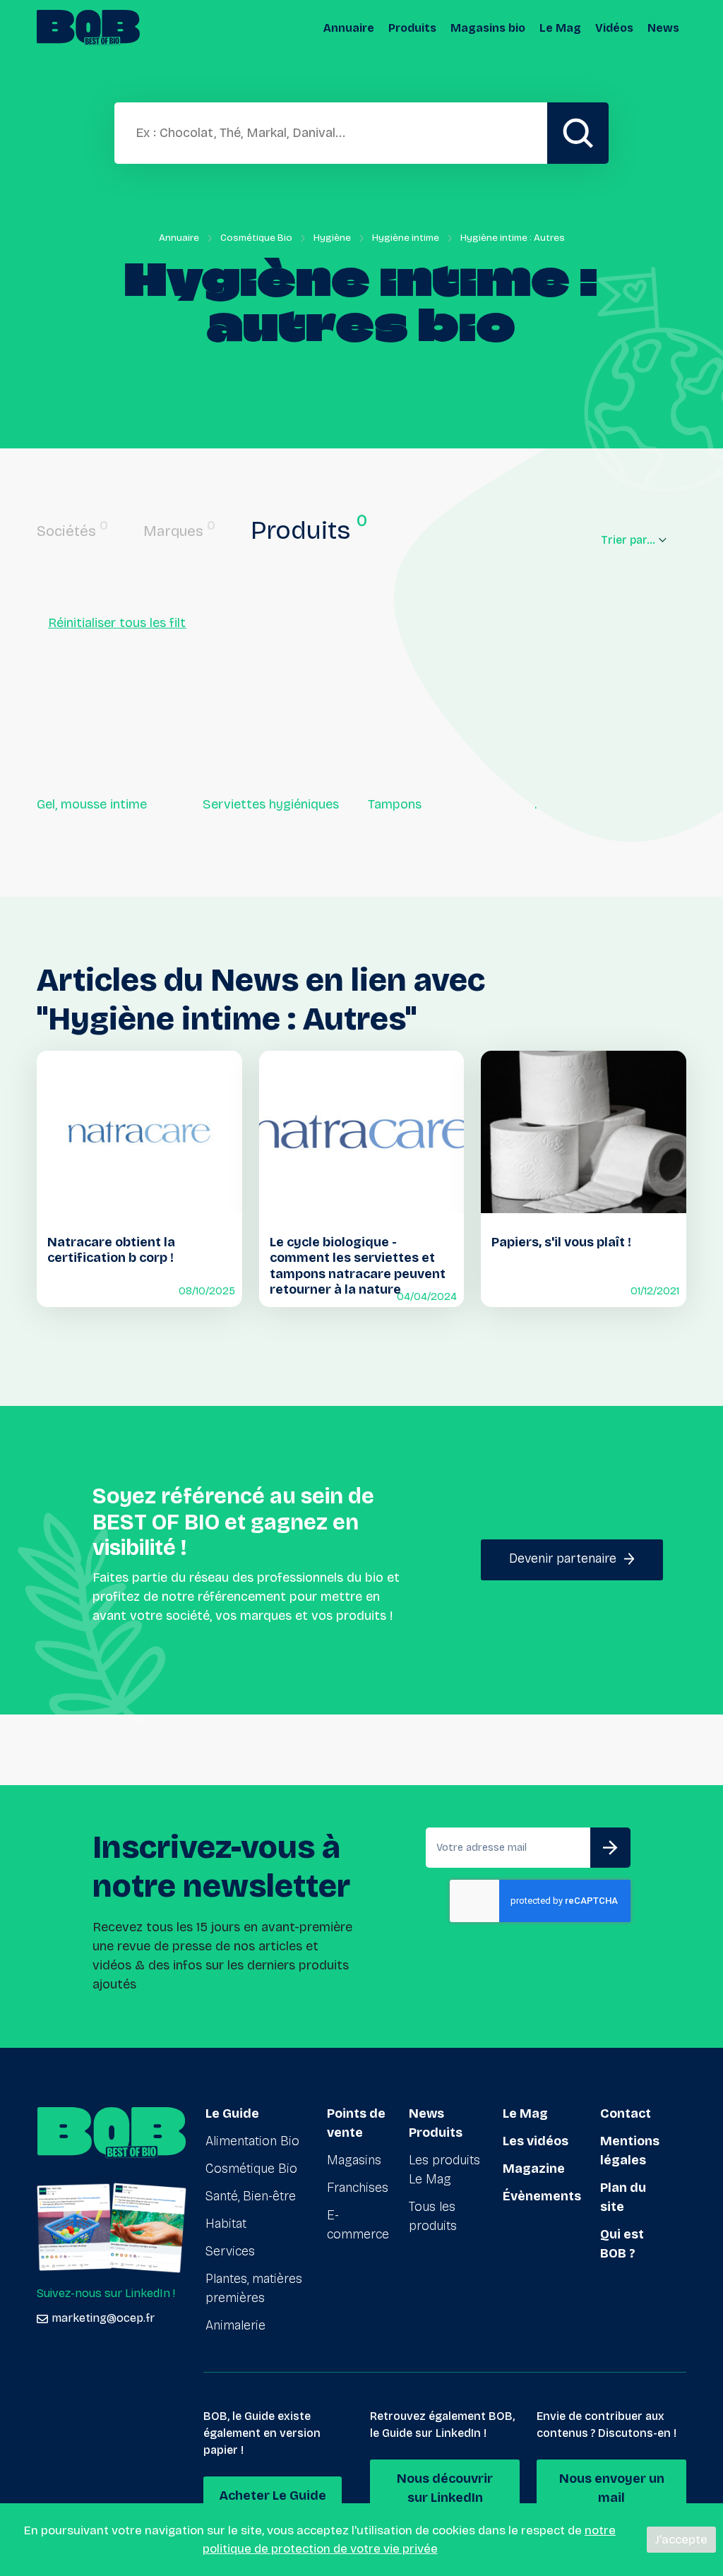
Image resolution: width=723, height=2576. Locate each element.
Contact (626, 2113)
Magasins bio (488, 28)
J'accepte (681, 2540)
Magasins (354, 2160)
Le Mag (560, 28)
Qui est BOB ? (622, 2244)
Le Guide (232, 2113)
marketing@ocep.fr (103, 2318)
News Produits (436, 2123)
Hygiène (332, 238)
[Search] (578, 133)
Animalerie (235, 2325)
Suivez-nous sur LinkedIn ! (106, 2293)
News (663, 28)
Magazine (534, 2169)
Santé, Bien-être (251, 2196)
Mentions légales (630, 2151)
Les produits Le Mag (444, 2170)
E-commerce (358, 2225)
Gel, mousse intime (92, 804)
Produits (412, 28)
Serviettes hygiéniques (271, 804)
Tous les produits (433, 2216)
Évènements (542, 2196)
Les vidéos (536, 2141)
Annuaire (349, 28)
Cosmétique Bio (256, 238)
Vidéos (614, 28)
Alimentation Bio (252, 2141)
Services (230, 2251)
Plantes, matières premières (254, 2288)
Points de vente (356, 2123)
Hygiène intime (406, 238)
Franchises (358, 2188)
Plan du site (623, 2197)
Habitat (226, 2224)
